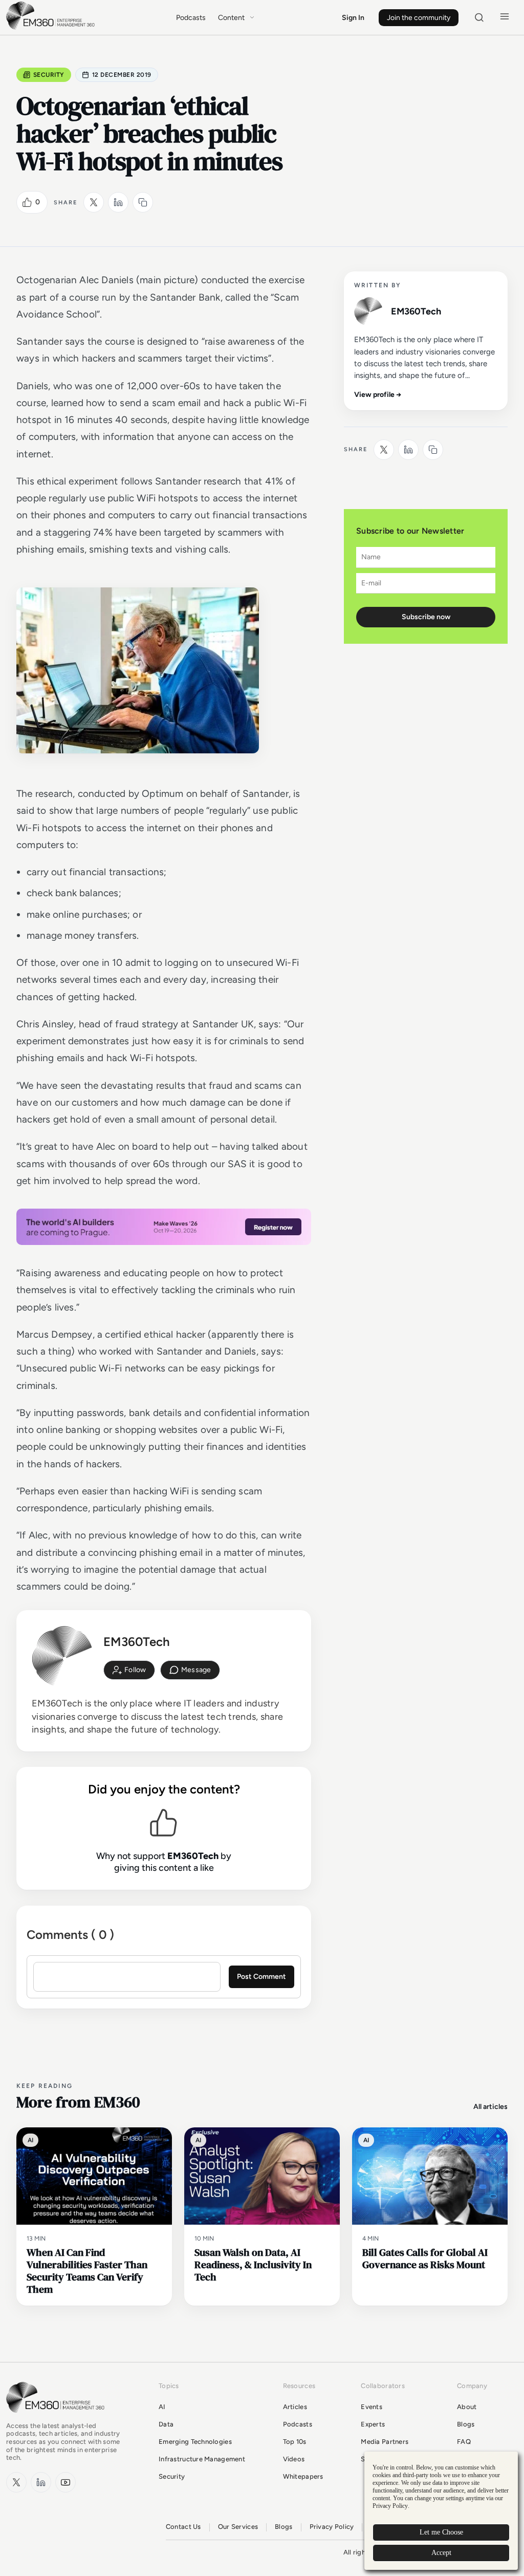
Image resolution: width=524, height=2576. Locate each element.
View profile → (378, 395)
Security (49, 75)
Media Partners (385, 2442)
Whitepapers (303, 2476)
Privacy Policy (332, 2527)
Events (372, 2407)
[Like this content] (27, 202)
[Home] (52, 28)
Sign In (353, 18)
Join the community (419, 18)
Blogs (466, 2424)
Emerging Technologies (195, 2442)
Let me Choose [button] (441, 2532)
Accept (441, 2553)
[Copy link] (143, 202)
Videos (294, 2459)
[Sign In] (129, 1670)
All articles (490, 2107)
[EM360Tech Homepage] (57, 2417)
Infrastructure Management (202, 2459)
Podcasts (191, 18)
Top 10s (295, 2442)
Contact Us (183, 2527)
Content (231, 18)
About (467, 2407)
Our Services (238, 2527)
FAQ (464, 2442)
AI (162, 2407)
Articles (295, 2407)
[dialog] (441, 2511)
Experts (373, 2424)
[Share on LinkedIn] (118, 202)
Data (166, 2424)
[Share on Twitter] (94, 202)
